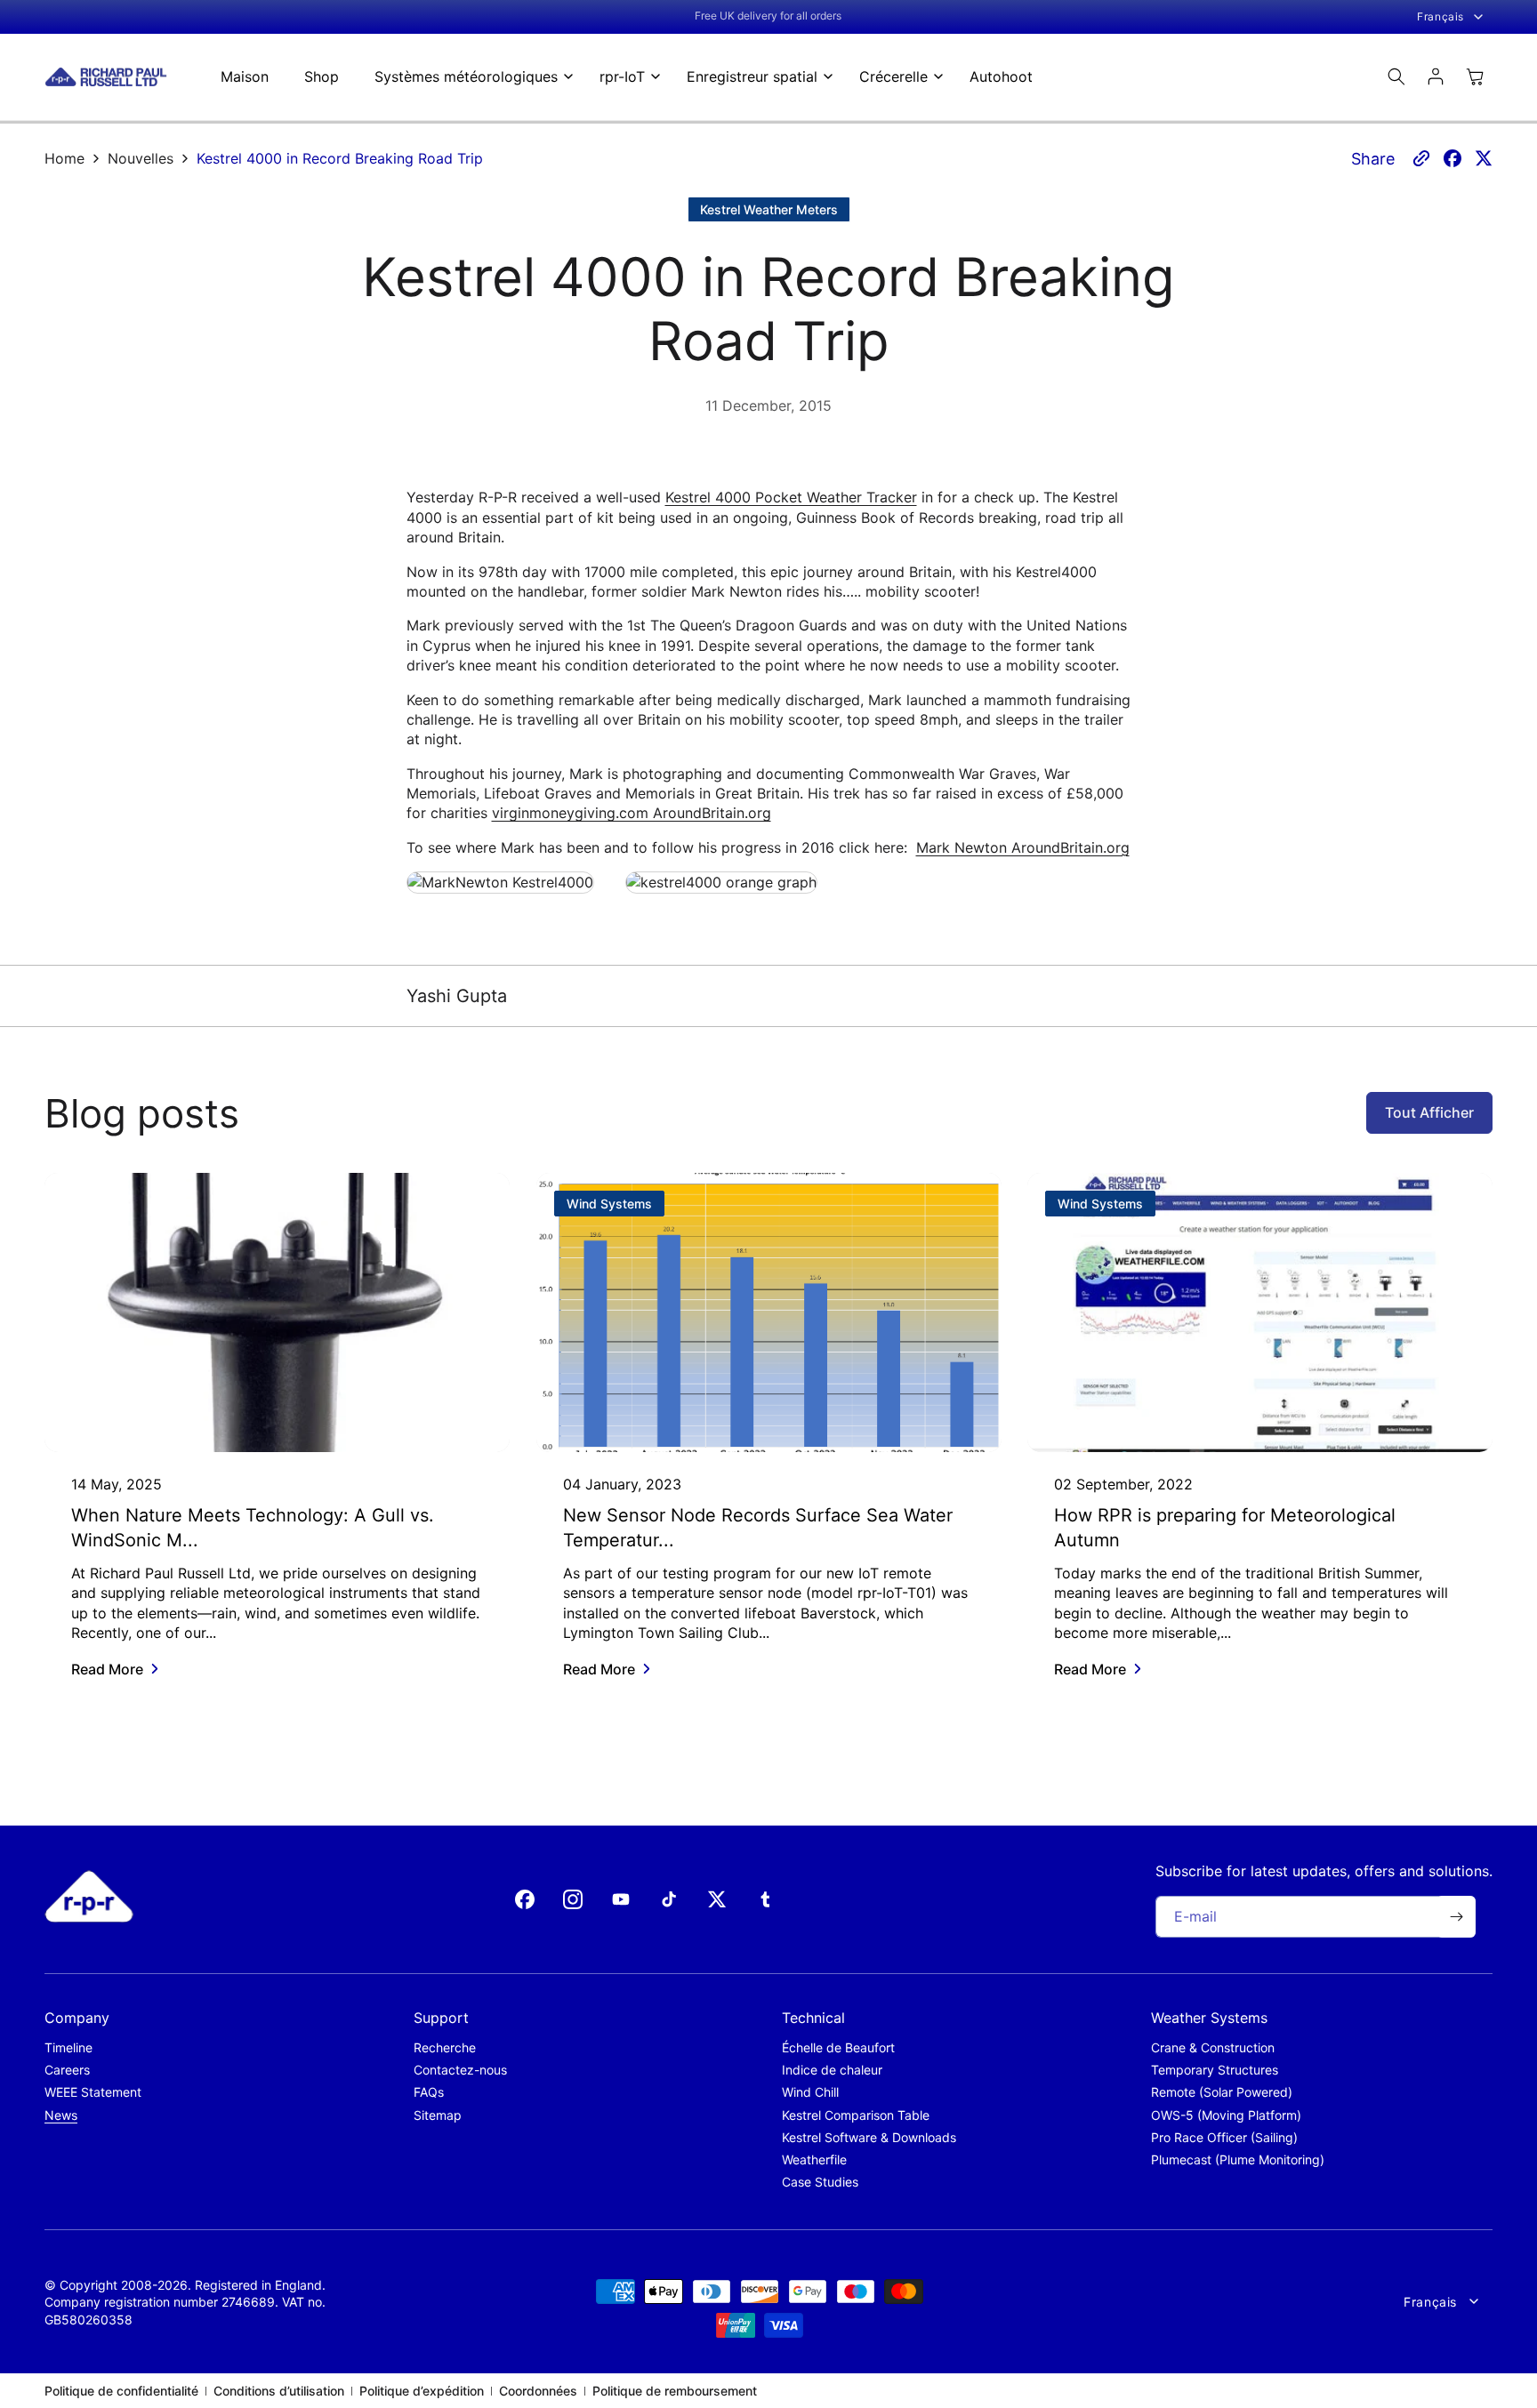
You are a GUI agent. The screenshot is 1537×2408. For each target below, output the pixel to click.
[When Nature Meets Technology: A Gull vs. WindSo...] (277, 1312)
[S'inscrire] (1456, 1917)
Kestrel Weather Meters (769, 209)
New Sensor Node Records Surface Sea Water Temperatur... (758, 1528)
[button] (469, 77)
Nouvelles (141, 158)
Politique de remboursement (675, 2391)
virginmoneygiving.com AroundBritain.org (632, 813)
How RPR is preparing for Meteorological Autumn (1225, 1528)
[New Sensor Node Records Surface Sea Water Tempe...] (769, 1312)
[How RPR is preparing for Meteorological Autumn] (1260, 1312)
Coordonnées (538, 2391)
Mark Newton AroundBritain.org (1023, 847)
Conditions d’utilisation (279, 2391)
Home (64, 158)
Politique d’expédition (422, 2391)
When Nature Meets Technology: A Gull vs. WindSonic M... (253, 1528)
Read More (107, 1669)
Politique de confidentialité (121, 2391)
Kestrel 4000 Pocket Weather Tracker (791, 497)
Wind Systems (609, 1204)
